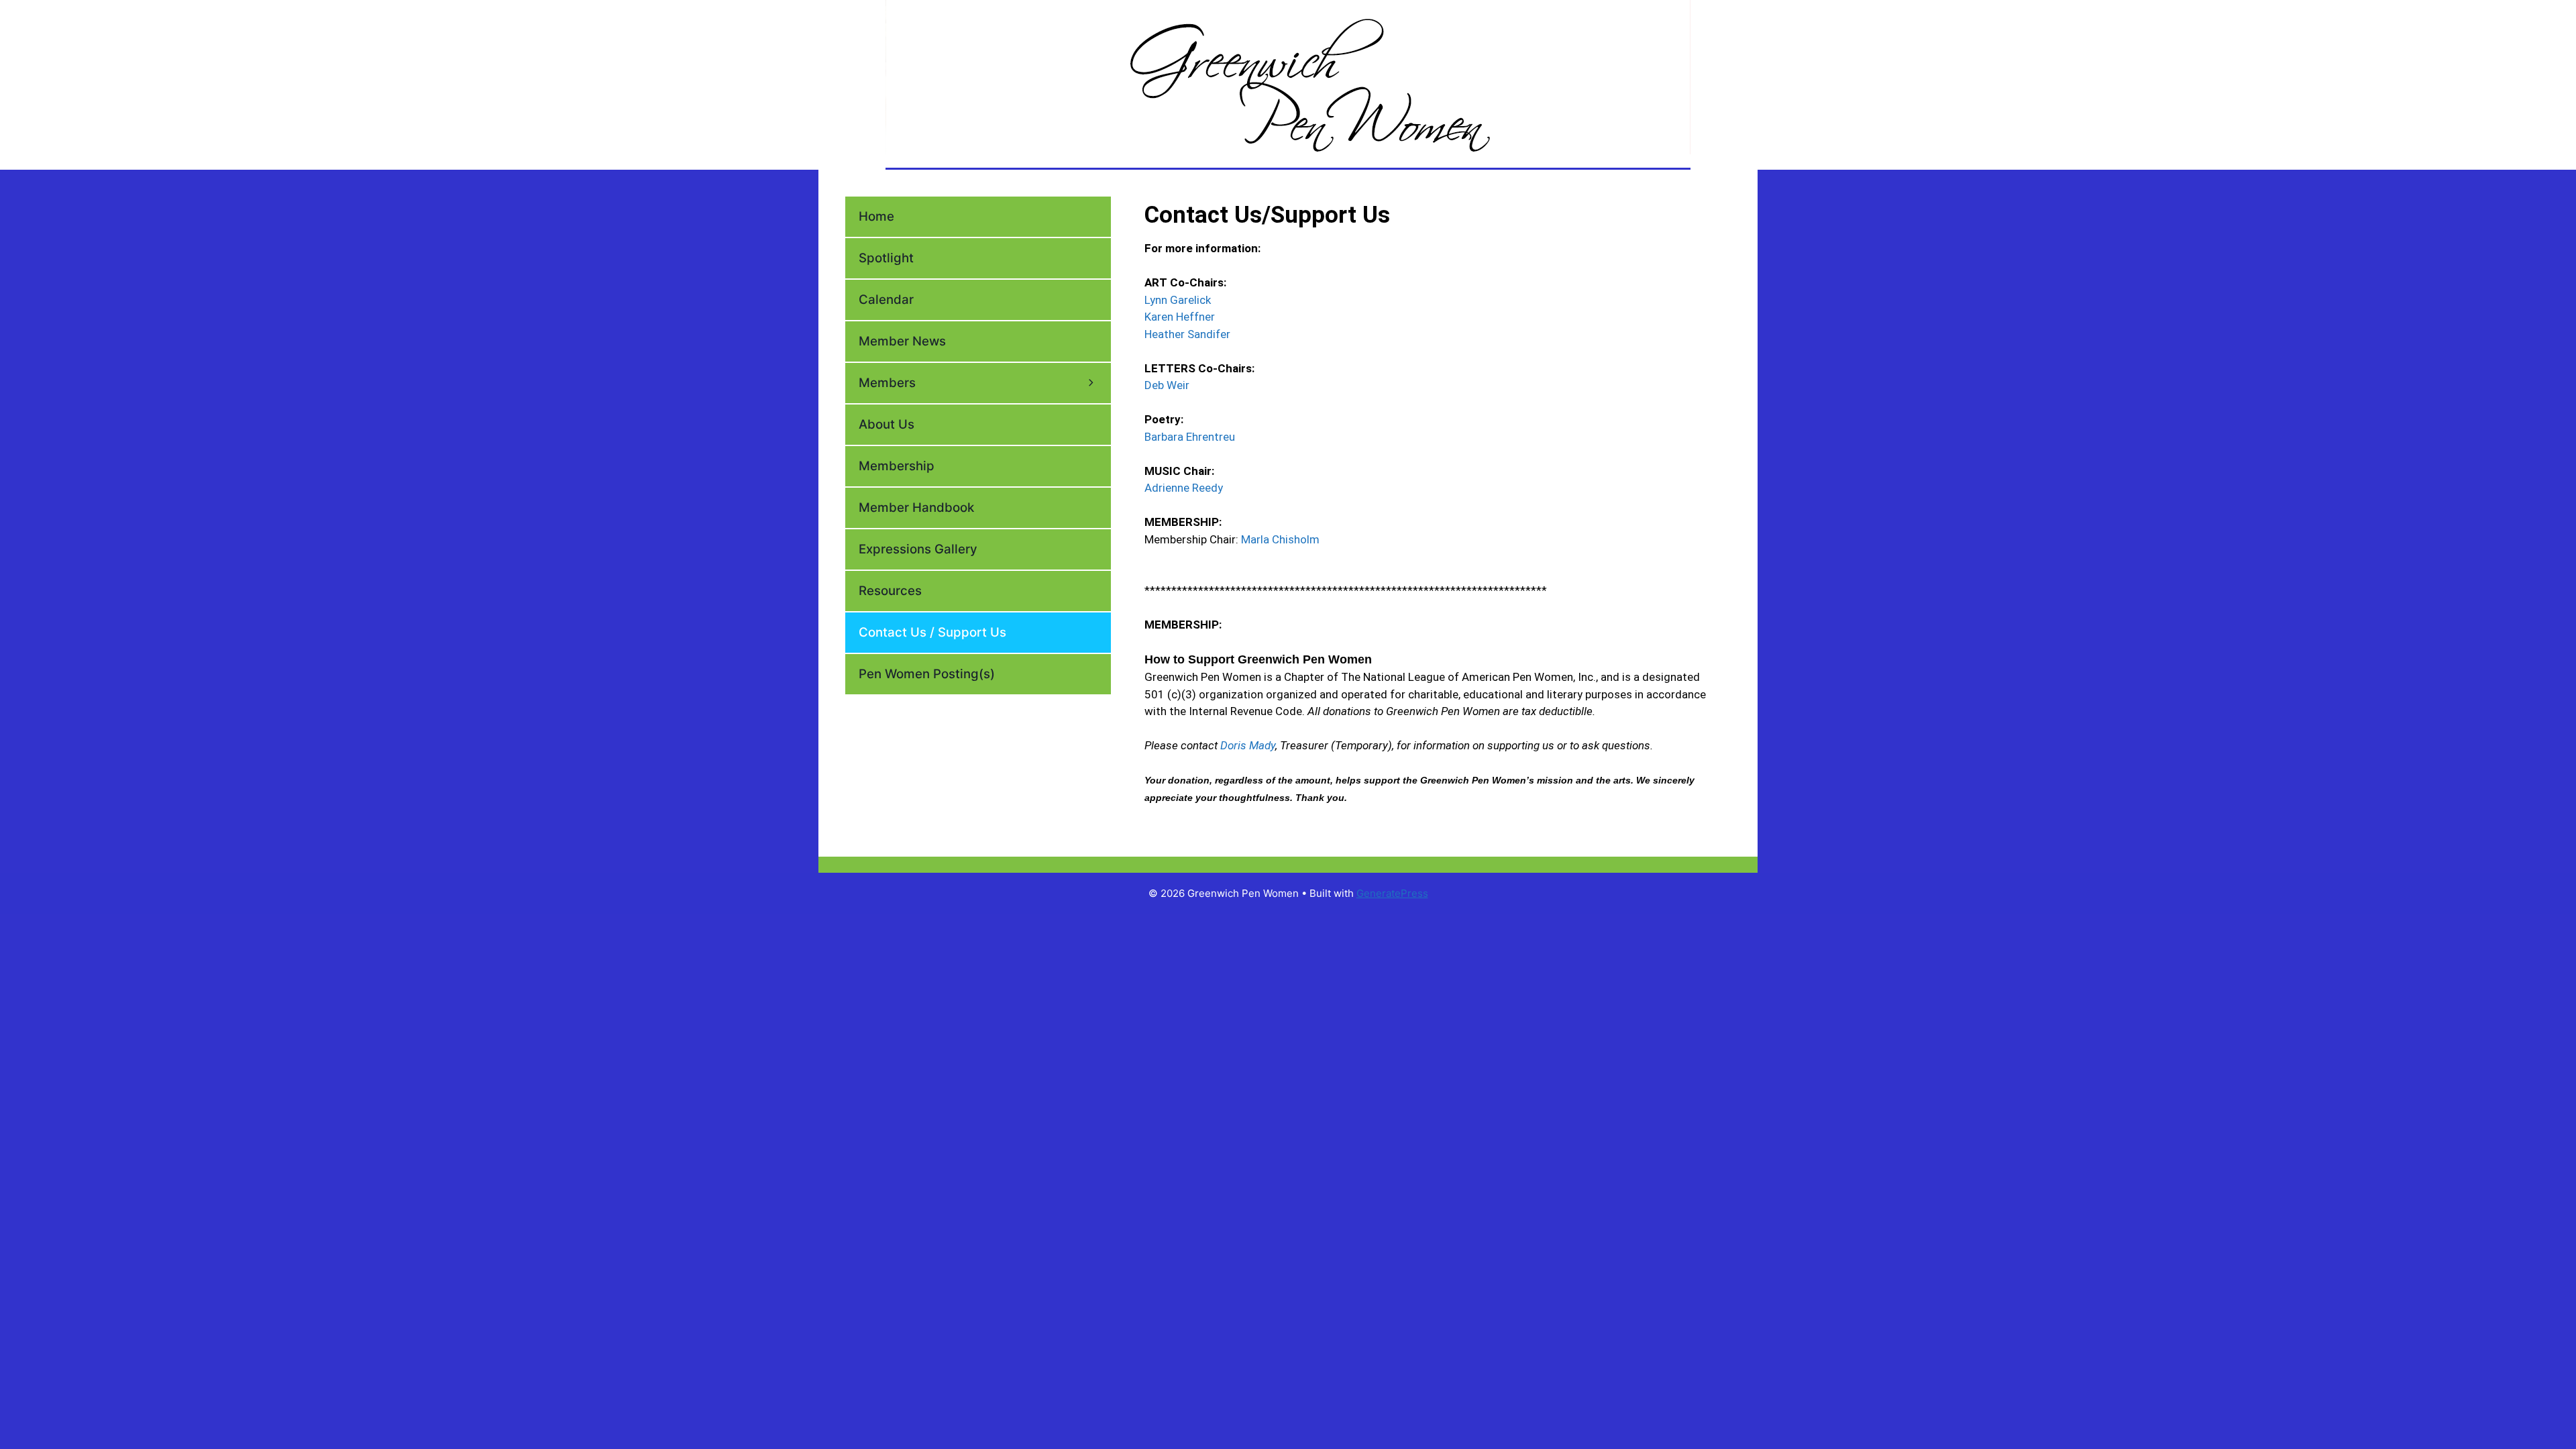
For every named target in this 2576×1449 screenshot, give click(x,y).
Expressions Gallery (918, 549)
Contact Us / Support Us (932, 632)
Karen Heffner (1180, 317)
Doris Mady (1248, 745)
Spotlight (886, 258)
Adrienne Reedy (1184, 488)
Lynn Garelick (1178, 300)
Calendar (886, 300)
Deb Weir (1167, 385)
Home (876, 216)
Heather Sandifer (1187, 334)
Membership (897, 466)
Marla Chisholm (1280, 539)
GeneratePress (1392, 893)
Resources (890, 591)
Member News (902, 341)
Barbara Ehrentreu (1190, 437)
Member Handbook (916, 507)
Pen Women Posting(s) (927, 674)
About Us (887, 424)
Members (887, 383)
